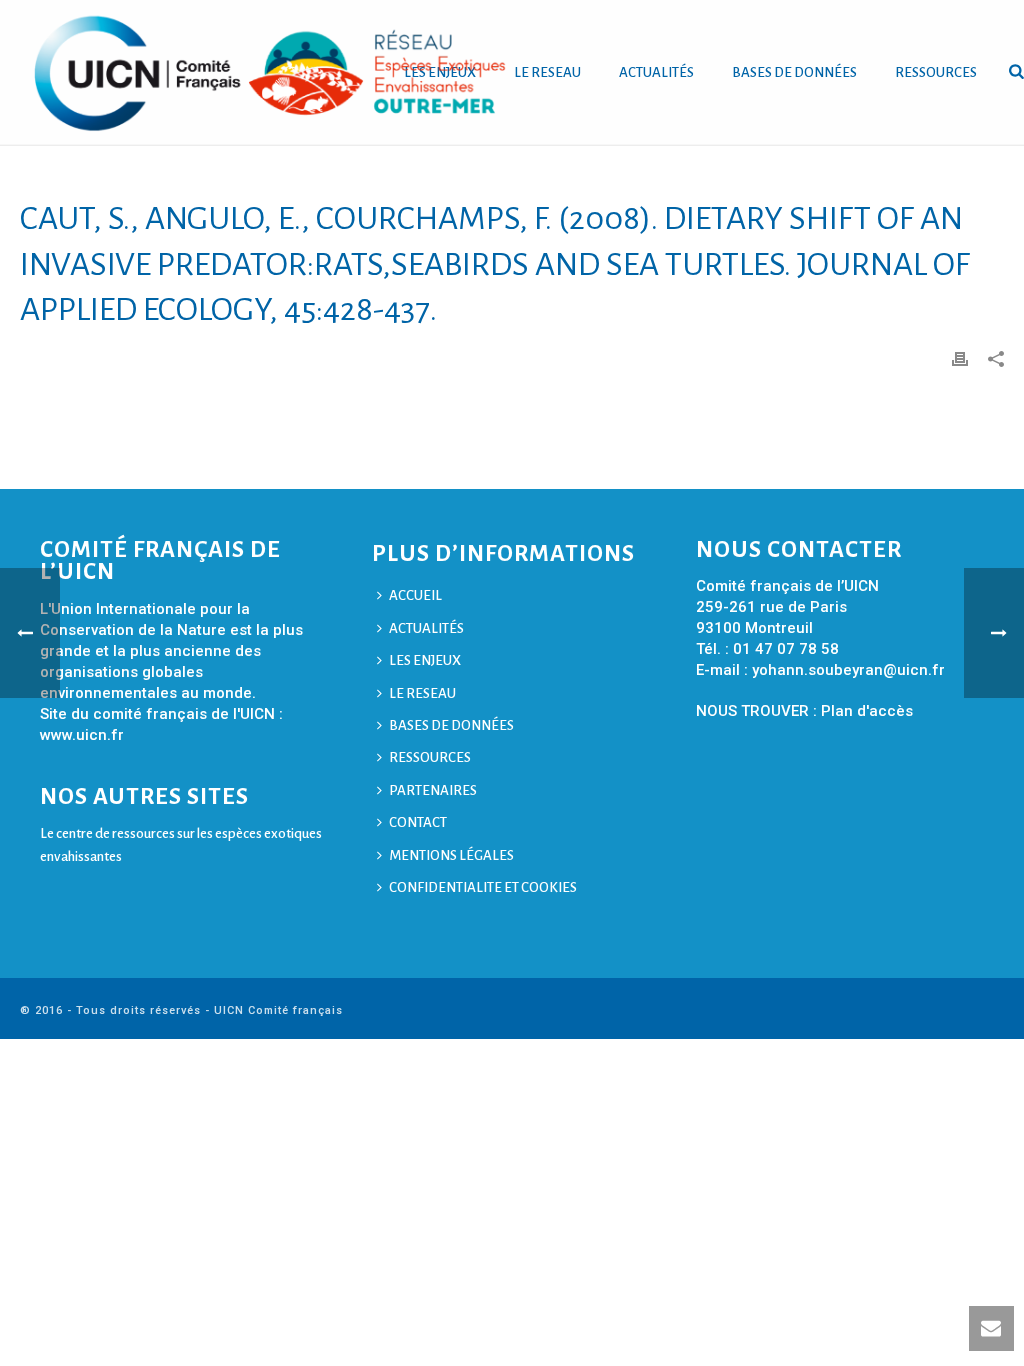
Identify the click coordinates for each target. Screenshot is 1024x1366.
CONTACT (418, 822)
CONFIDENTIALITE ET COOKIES (483, 887)
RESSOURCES (936, 72)
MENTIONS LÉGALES (451, 855)
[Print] (960, 358)
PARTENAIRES (433, 790)
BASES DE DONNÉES (794, 72)
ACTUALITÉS (656, 72)
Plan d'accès (867, 711)
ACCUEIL (415, 595)
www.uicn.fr (82, 735)
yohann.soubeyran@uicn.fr (848, 670)
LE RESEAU (547, 72)
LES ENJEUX (425, 660)
